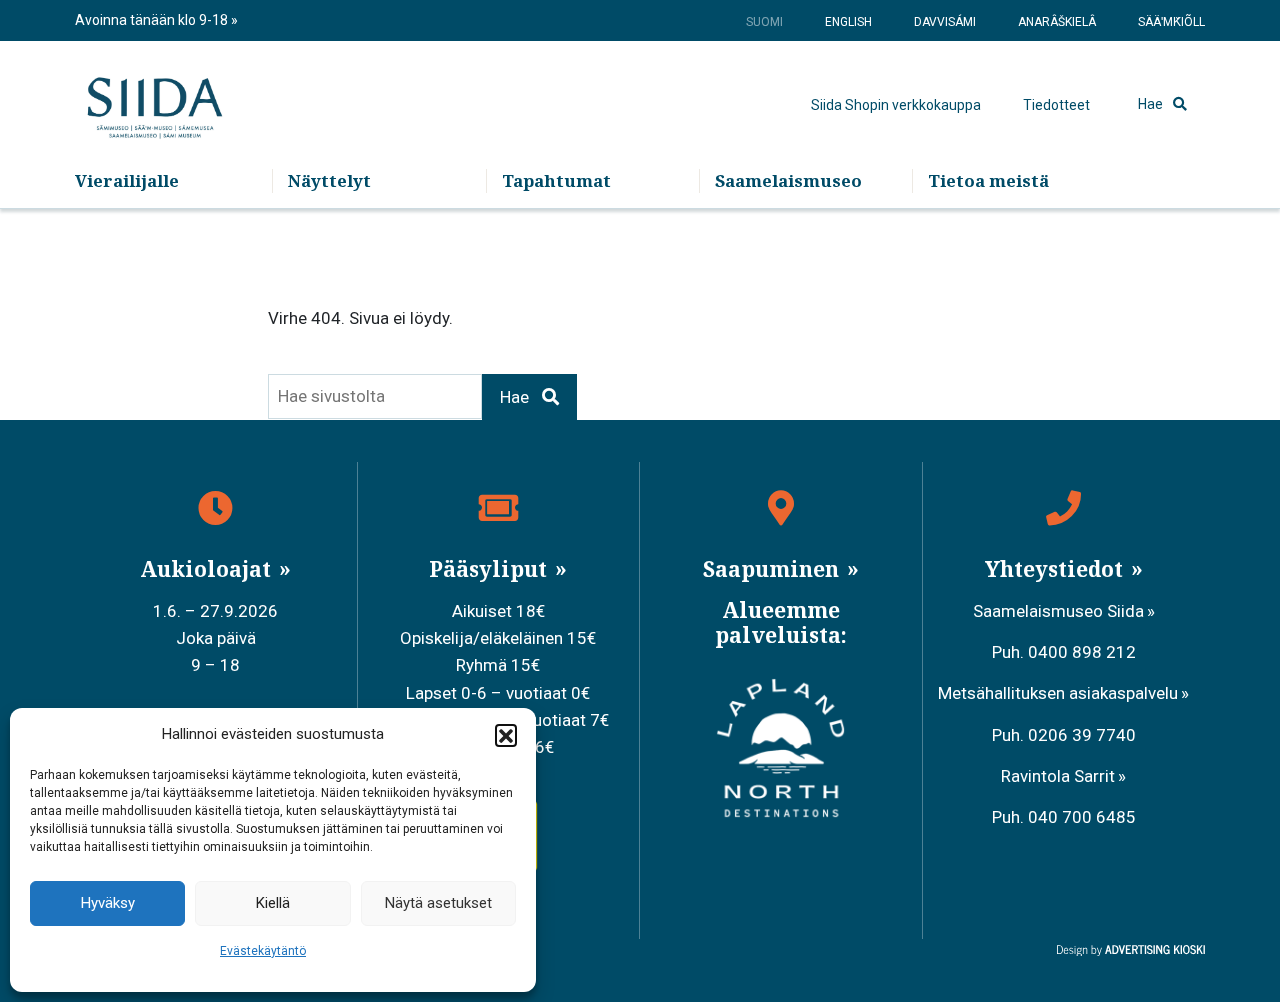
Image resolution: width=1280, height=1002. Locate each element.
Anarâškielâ (1057, 22)
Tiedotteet (1056, 105)
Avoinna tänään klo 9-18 (153, 20)
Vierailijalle (127, 180)
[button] (506, 735)
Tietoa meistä (988, 180)
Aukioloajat (208, 569)
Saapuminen (773, 569)
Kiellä (273, 903)
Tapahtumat (556, 180)
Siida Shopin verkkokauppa (896, 105)
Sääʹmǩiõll (1171, 22)
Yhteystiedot (1056, 569)
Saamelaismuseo (788, 180)
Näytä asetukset (438, 903)
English (848, 22)
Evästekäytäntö (263, 951)
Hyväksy (108, 903)
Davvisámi (945, 22)
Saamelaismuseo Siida (1058, 611)
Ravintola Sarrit (1058, 776)
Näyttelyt (329, 180)
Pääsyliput (490, 569)
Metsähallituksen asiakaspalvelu (1058, 693)
